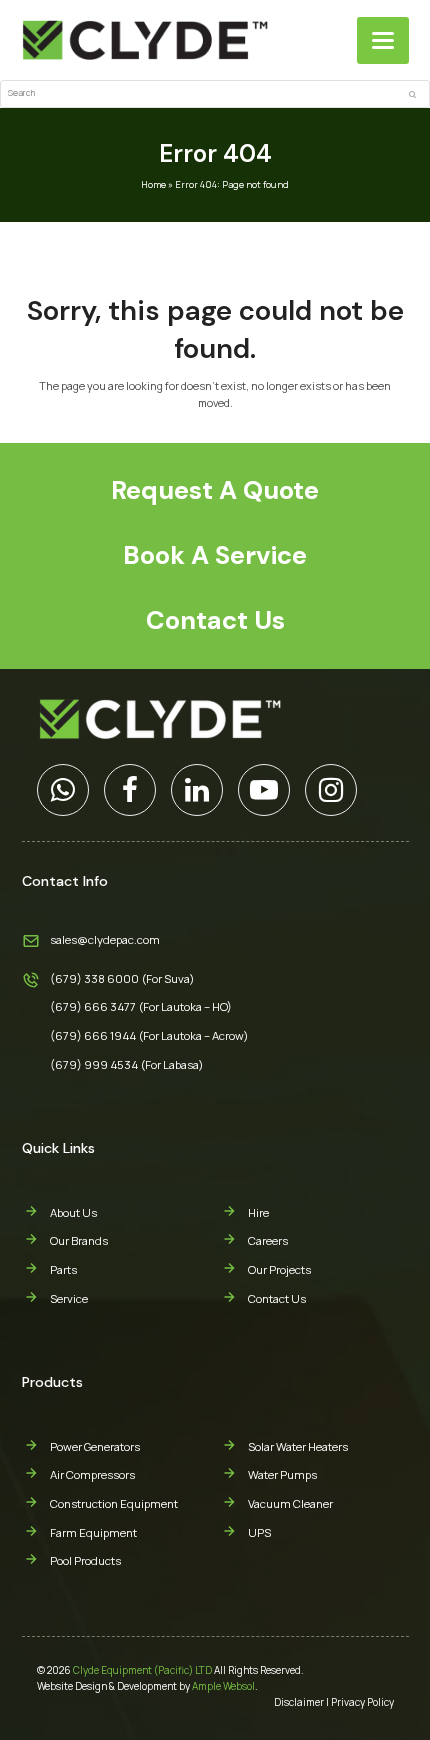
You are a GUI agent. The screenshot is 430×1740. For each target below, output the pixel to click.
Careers (268, 1240)
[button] (383, 40)
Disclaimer (299, 1702)
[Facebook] (130, 790)
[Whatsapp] (63, 790)
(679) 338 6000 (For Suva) (122, 978)
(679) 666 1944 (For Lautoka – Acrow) (149, 1035)
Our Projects (279, 1269)
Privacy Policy (362, 1702)
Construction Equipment (114, 1503)
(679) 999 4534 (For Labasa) (127, 1064)
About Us (73, 1212)
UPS (259, 1532)
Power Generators (95, 1446)
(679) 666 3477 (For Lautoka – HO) (141, 1006)
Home (153, 184)
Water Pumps (282, 1474)
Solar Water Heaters (298, 1446)
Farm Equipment (93, 1532)
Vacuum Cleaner (290, 1503)
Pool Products (85, 1560)
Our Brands (79, 1240)
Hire (258, 1212)
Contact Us (277, 1298)
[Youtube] (264, 790)
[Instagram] (331, 790)
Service (69, 1298)
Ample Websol (223, 1686)
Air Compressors (92, 1474)
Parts (63, 1269)
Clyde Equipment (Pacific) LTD (142, 1670)
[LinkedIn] (197, 790)
